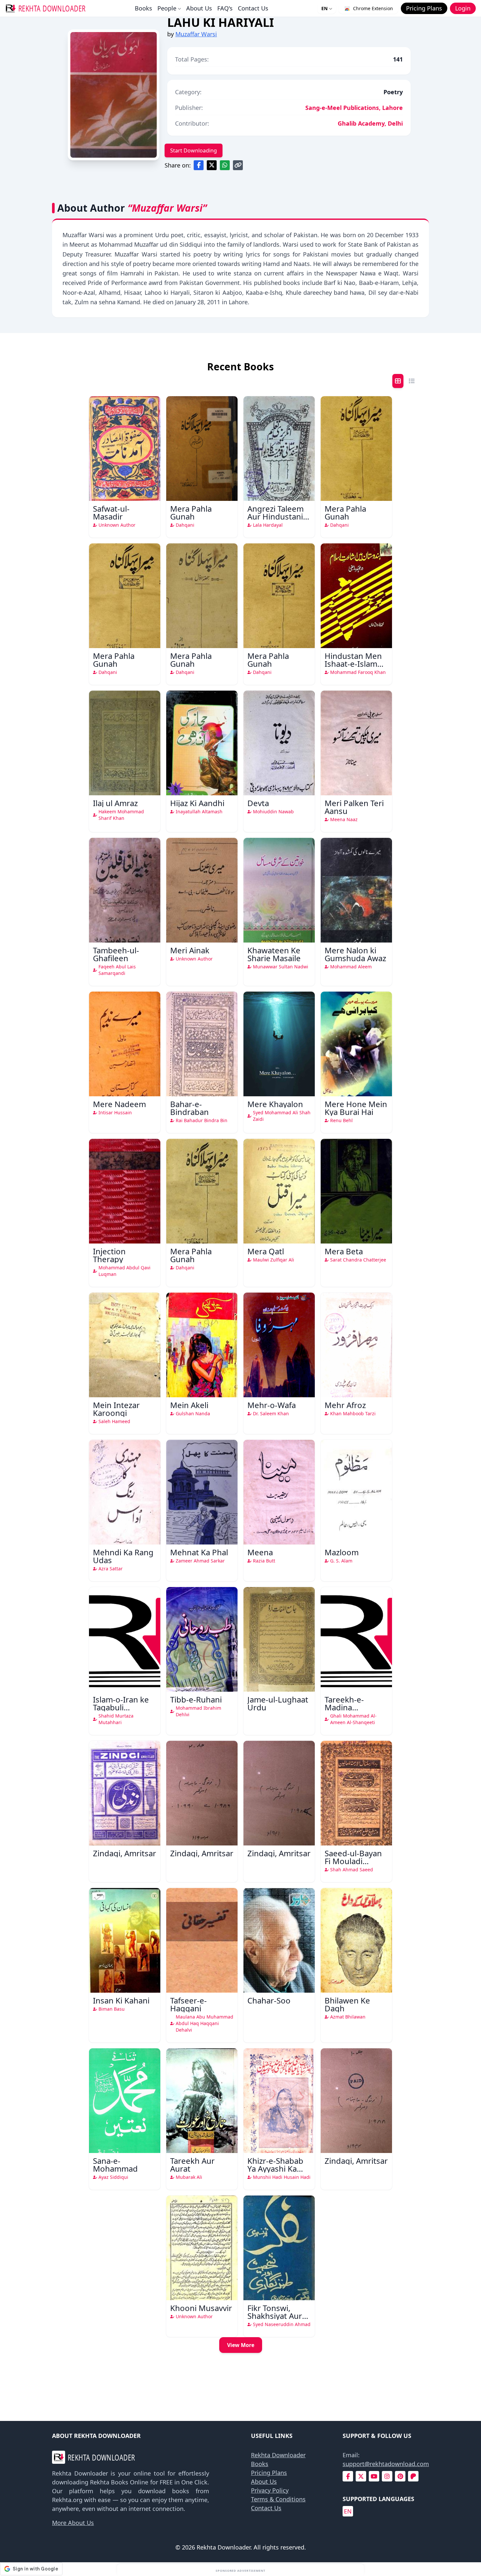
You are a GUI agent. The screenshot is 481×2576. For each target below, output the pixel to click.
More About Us (73, 2523)
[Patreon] (413, 2476)
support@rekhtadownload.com (386, 2464)
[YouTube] (374, 2476)
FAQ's (225, 8)
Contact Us (253, 8)
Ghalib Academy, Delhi (370, 123)
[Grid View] (398, 381)
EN (324, 8)
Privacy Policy (270, 2490)
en (348, 2511)
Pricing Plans (269, 2473)
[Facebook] (348, 2476)
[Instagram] (387, 2476)
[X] (361, 2476)
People (167, 8)
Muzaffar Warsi (196, 34)
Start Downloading (194, 150)
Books (143, 8)
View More (241, 2345)
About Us (199, 8)
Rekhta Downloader (278, 2455)
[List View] (412, 381)
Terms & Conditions (278, 2499)
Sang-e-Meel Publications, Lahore (354, 108)
